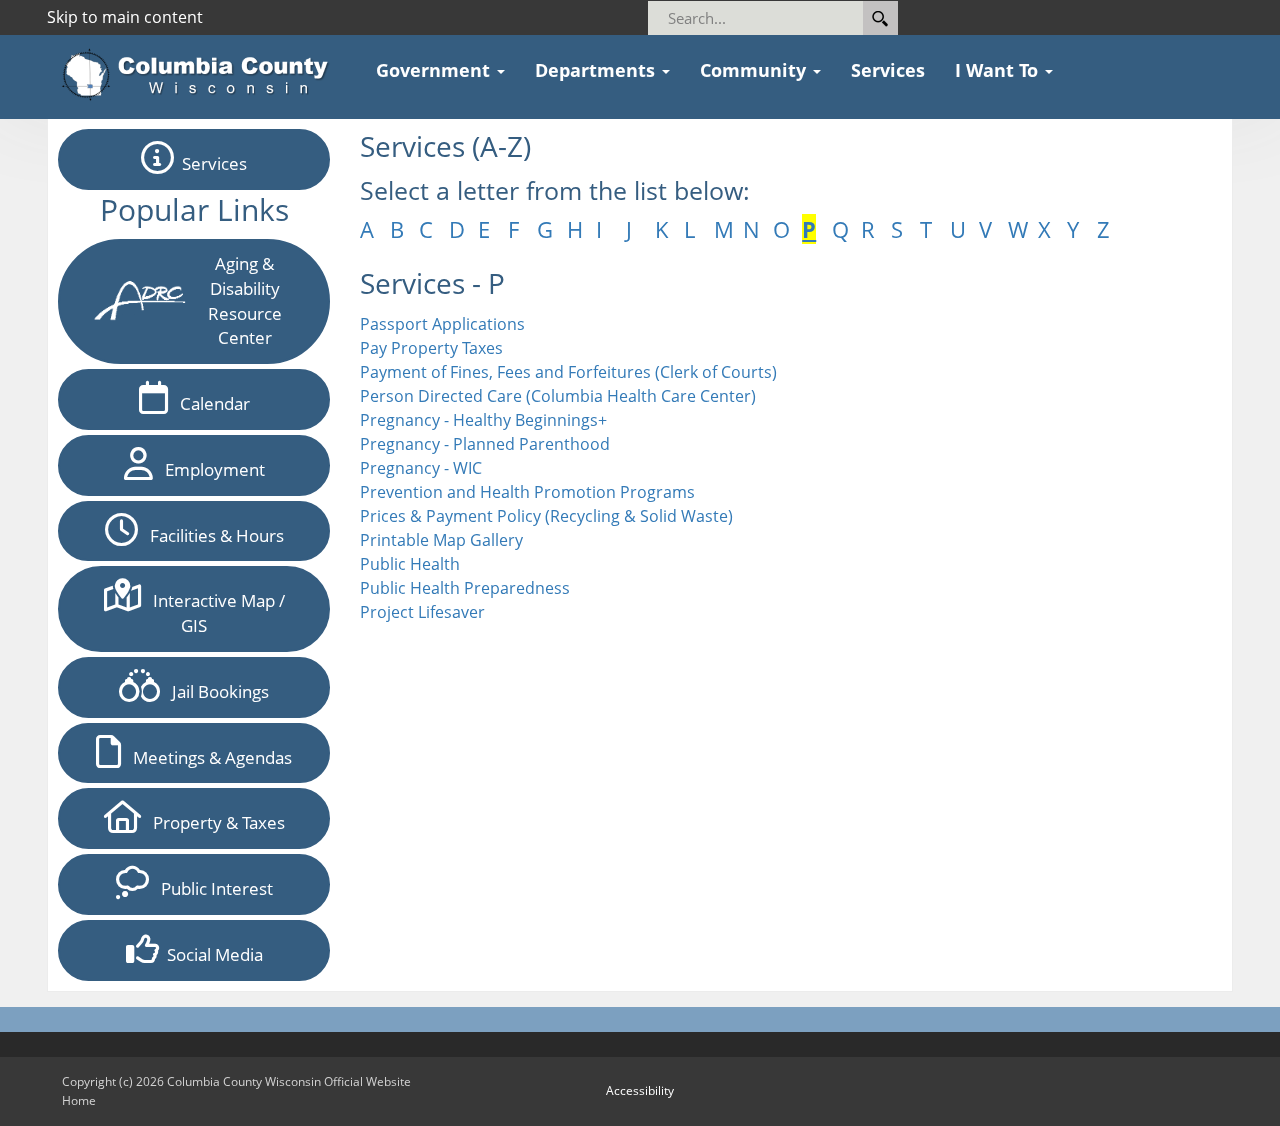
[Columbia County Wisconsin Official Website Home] (201, 75)
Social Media (211, 954)
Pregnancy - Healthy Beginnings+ (483, 420)
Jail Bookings (214, 691)
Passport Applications (442, 324)
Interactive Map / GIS (213, 613)
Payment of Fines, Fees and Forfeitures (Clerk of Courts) (568, 372)
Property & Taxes (213, 822)
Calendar (209, 403)
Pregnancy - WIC (421, 468)
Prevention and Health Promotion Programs (527, 492)
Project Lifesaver (422, 612)
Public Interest (211, 888)
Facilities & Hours (211, 535)
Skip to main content (125, 17)
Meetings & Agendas (206, 757)
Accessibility (640, 1090)
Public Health (410, 564)
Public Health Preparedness (465, 588)
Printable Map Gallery (441, 540)
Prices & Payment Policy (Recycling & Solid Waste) (546, 516)
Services (210, 163)
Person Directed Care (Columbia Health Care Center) (558, 396)
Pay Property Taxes (431, 348)
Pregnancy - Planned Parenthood (485, 444)
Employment (209, 469)
